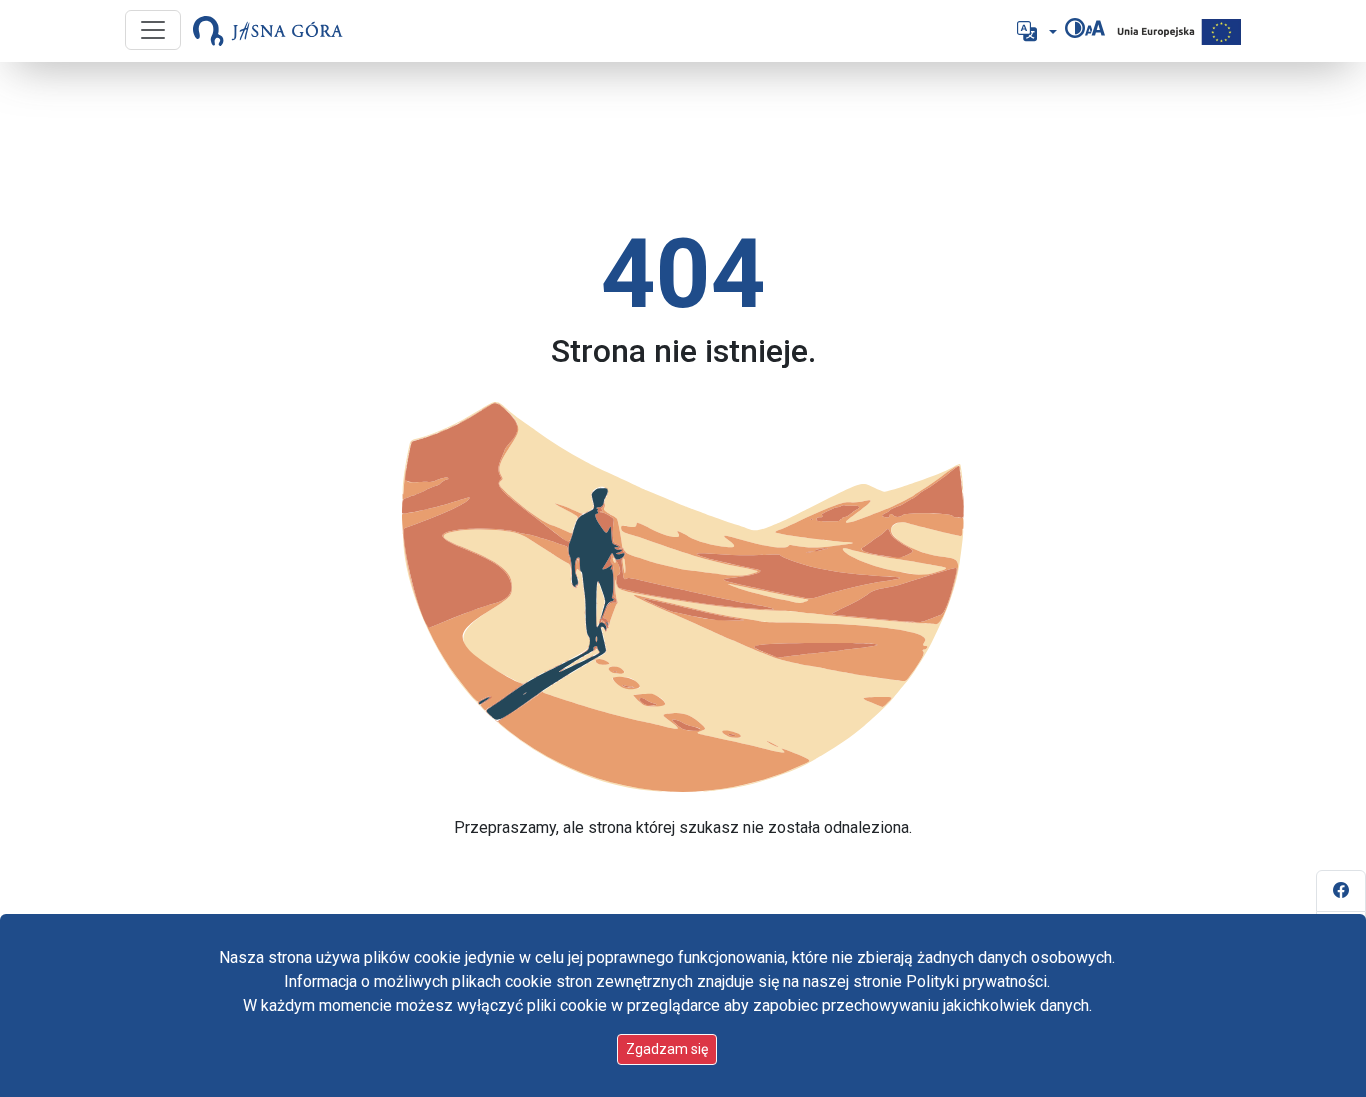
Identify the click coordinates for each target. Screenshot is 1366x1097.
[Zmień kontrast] (1075, 28)
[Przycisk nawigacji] (153, 30)
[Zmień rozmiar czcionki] (1095, 28)
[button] (1035, 31)
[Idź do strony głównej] (268, 31)
